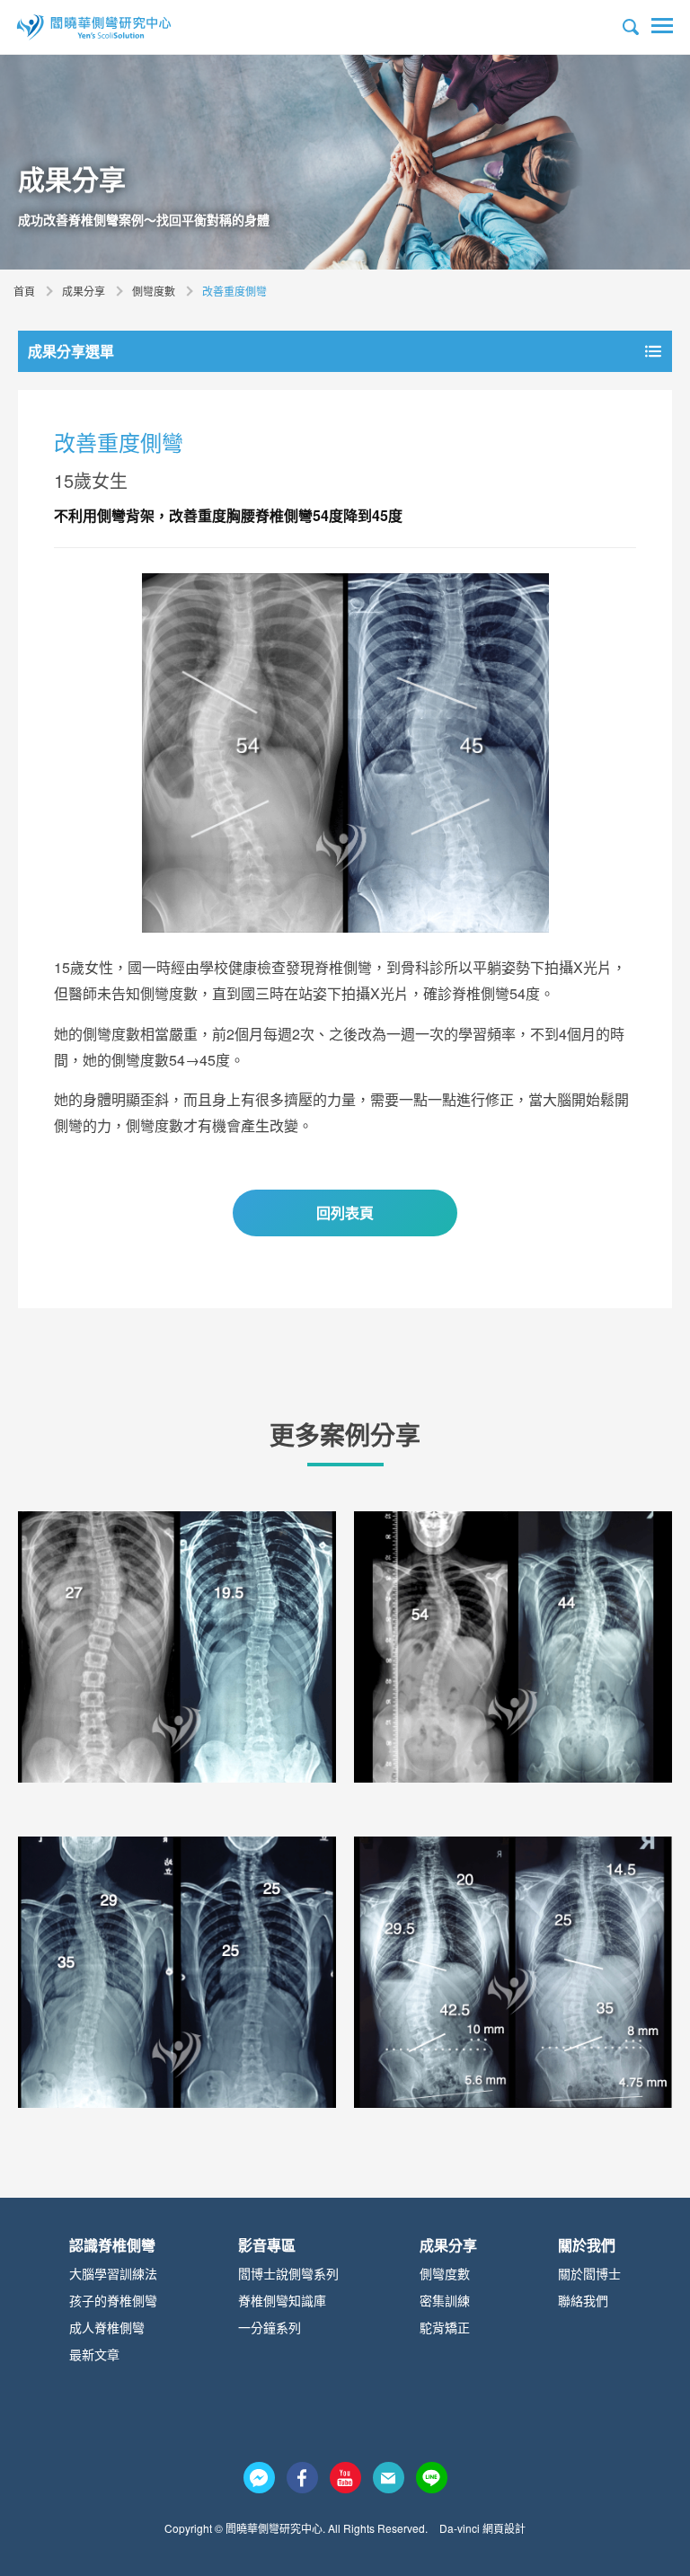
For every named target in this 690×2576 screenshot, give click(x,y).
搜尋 (631, 27)
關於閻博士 (589, 2273)
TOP (645, 2517)
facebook (302, 2478)
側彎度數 (154, 291)
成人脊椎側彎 (107, 2327)
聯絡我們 (583, 2300)
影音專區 (267, 2245)
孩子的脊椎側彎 (113, 2300)
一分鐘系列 (270, 2327)
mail (389, 2478)
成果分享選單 (71, 351)
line (432, 2478)
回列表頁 (345, 1213)
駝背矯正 (445, 2327)
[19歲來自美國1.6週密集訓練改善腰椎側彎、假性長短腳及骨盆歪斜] (513, 1972)
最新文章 (94, 2354)
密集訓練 (445, 2300)
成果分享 (84, 291)
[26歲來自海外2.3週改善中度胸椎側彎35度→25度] (177, 1972)
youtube (345, 2478)
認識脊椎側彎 (112, 2245)
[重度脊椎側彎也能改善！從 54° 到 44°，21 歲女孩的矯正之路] (513, 1647)
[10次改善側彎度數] (177, 1647)
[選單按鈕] (662, 27)
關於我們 (587, 2245)
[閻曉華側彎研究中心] (94, 27)
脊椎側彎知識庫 (282, 2300)
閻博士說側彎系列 (288, 2273)
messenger (259, 2478)
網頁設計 (504, 2528)
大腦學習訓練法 (113, 2273)
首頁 (24, 291)
